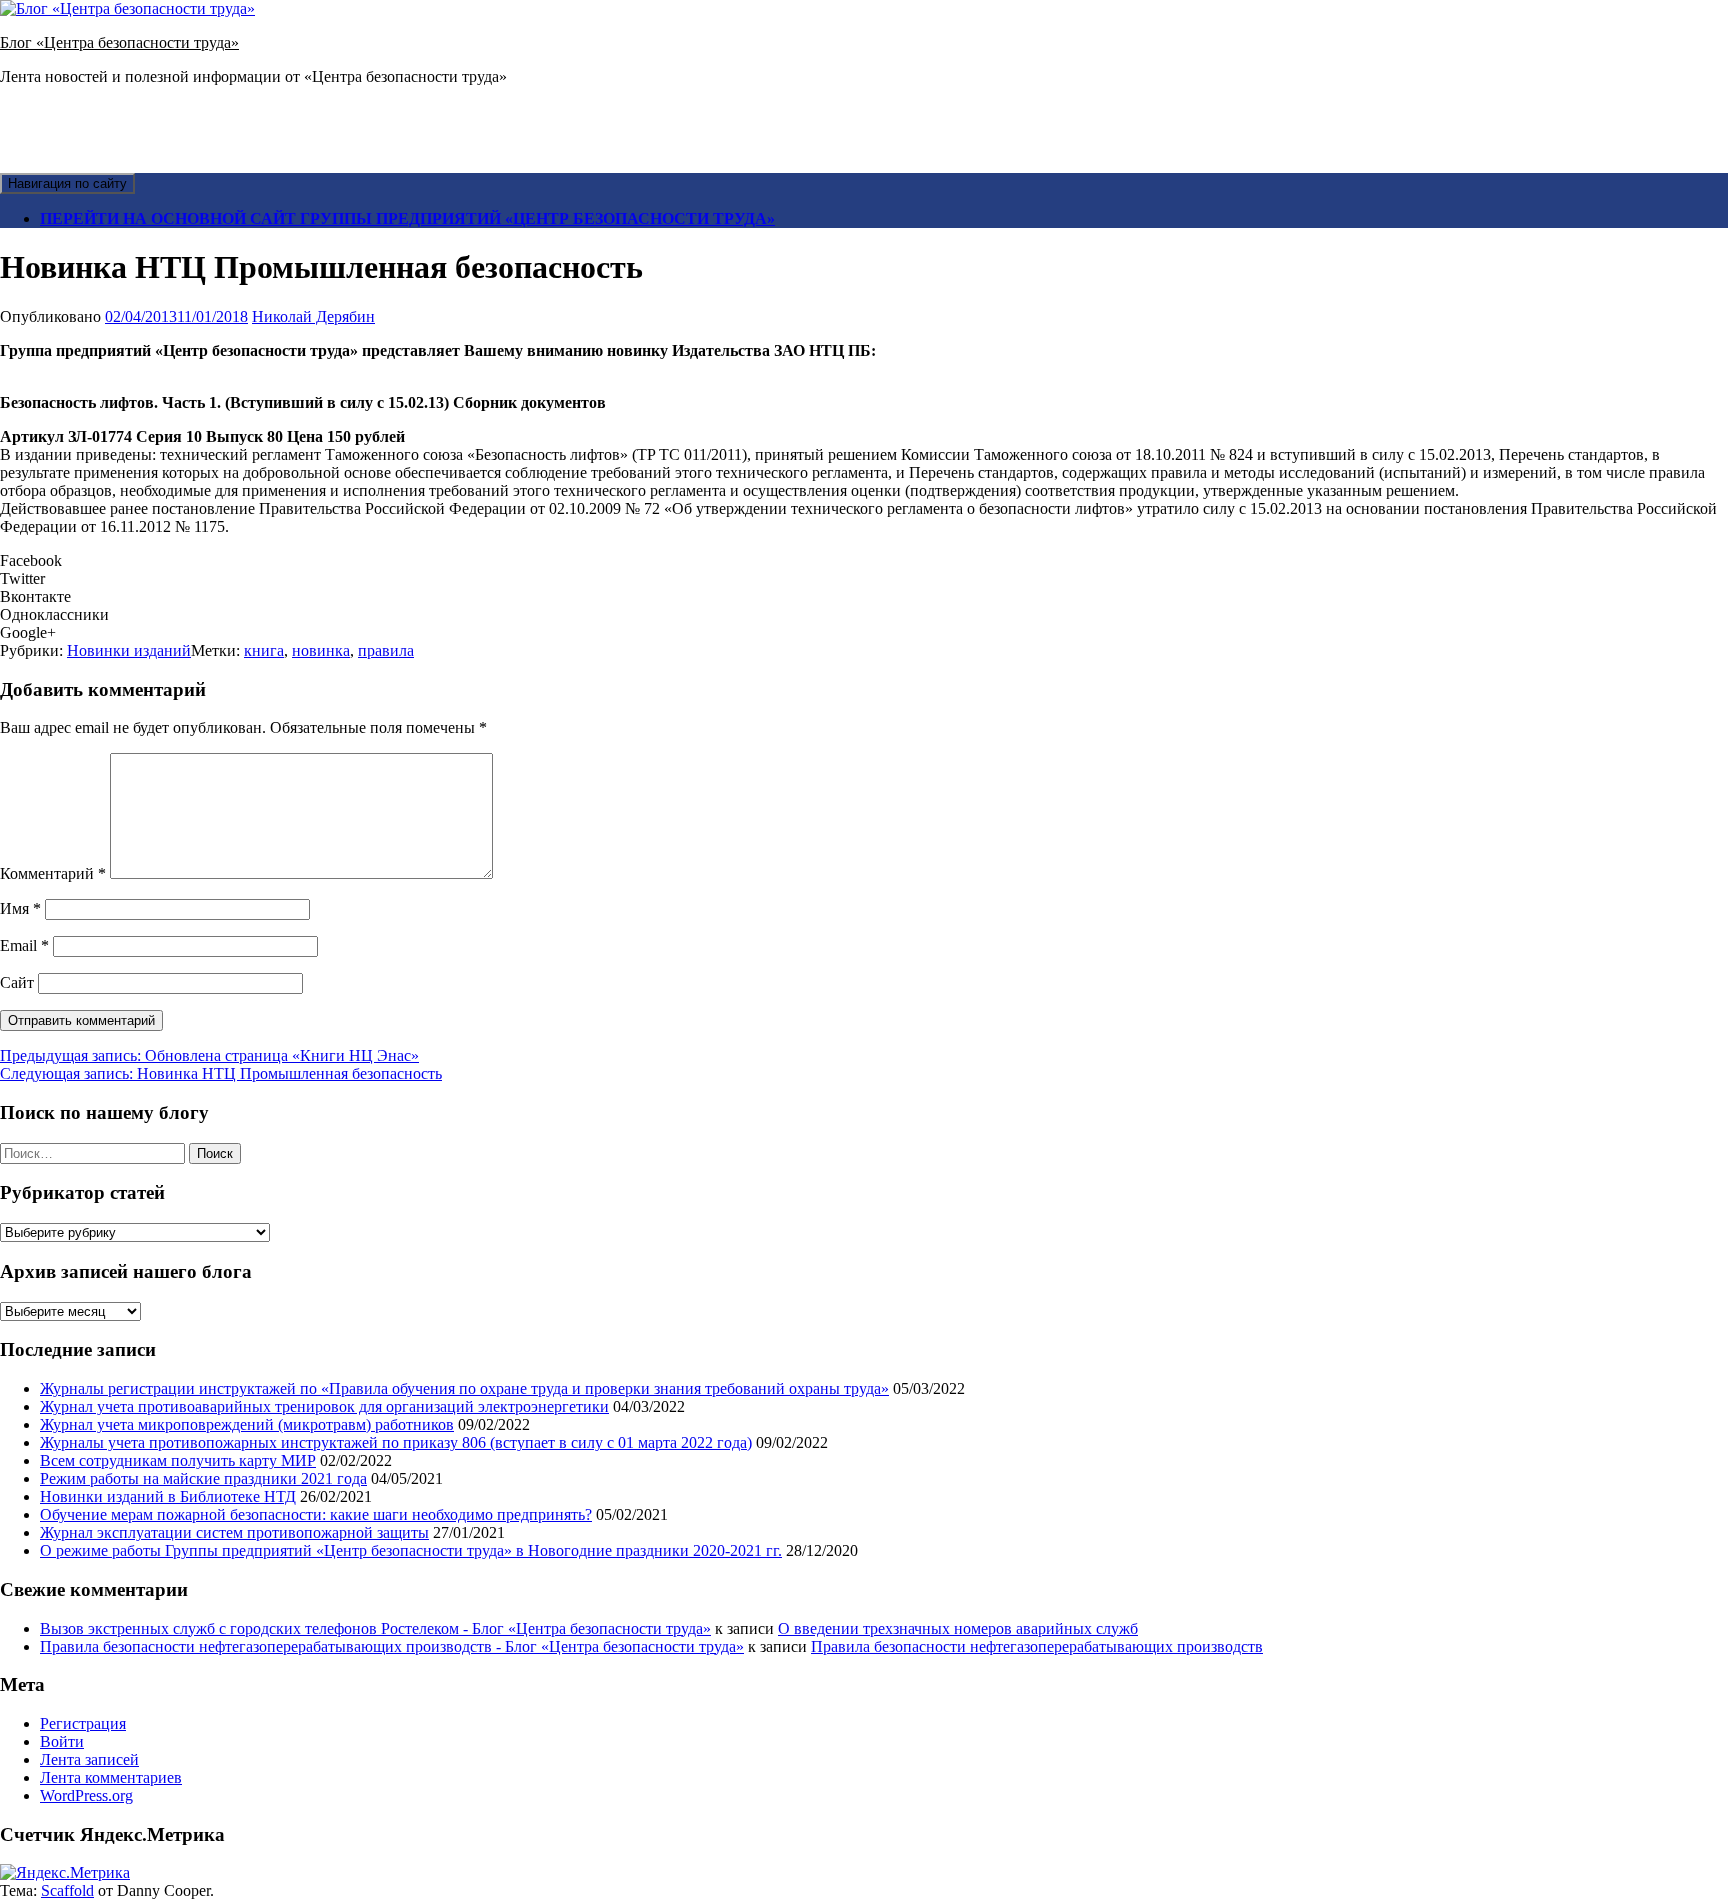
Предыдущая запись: (209, 1055)
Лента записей (89, 1759)
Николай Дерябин (313, 316)
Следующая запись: (221, 1073)
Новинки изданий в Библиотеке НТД (168, 1496)
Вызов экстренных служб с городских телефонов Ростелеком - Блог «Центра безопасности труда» (375, 1628)
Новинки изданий (129, 650)
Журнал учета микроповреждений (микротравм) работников (247, 1424)
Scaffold (67, 1890)
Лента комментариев (111, 1777)
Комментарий (53, 873)
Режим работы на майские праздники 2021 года (203, 1478)
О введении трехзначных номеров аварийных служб (958, 1628)
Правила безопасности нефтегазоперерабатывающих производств (1037, 1646)
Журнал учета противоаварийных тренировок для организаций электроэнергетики (324, 1406)
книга (264, 650)
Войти (62, 1741)
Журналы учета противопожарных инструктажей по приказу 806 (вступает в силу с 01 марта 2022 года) (396, 1442)
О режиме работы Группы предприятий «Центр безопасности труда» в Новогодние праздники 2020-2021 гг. (411, 1550)
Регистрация (83, 1723)
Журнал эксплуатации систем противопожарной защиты (234, 1532)
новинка (321, 650)
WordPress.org (86, 1795)
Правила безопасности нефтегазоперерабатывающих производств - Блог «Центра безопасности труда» (392, 1646)
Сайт (17, 982)
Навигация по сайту (67, 183)
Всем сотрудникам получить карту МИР (178, 1460)
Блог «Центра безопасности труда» (119, 42)
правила (386, 650)
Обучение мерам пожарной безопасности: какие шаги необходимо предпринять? (316, 1514)
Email (24, 945)
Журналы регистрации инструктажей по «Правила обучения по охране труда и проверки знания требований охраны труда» (464, 1388)
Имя (20, 908)
